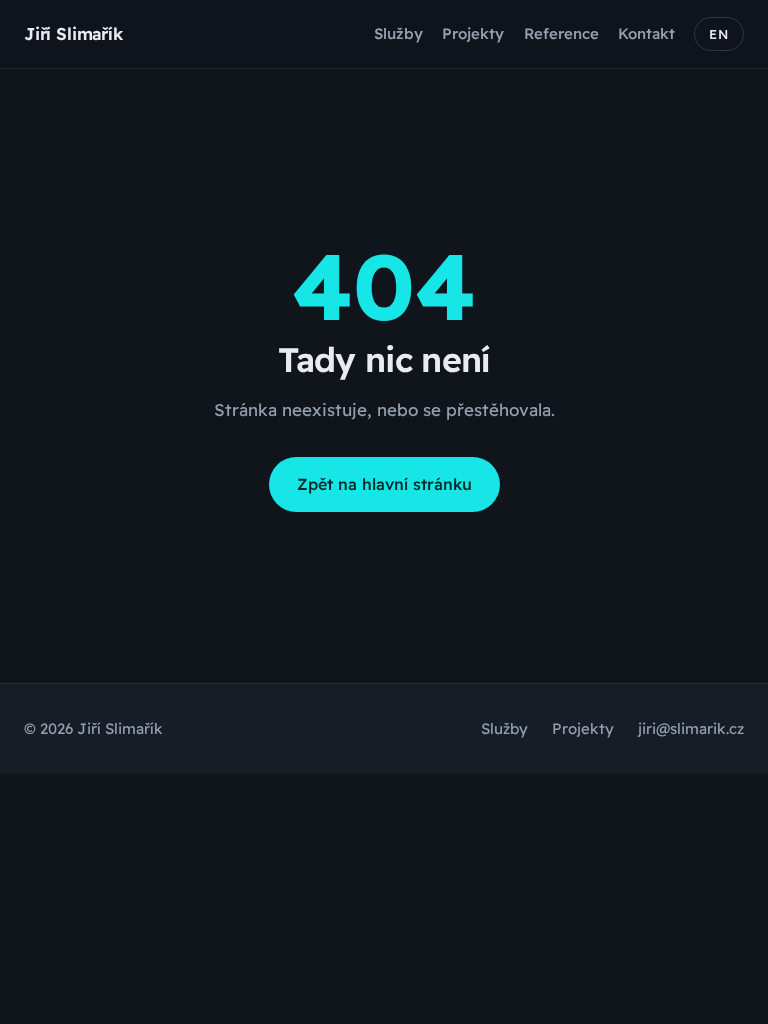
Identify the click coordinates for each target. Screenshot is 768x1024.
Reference (561, 33)
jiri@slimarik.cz (691, 728)
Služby (398, 33)
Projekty (473, 33)
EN (719, 34)
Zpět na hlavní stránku (384, 484)
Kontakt (646, 33)
